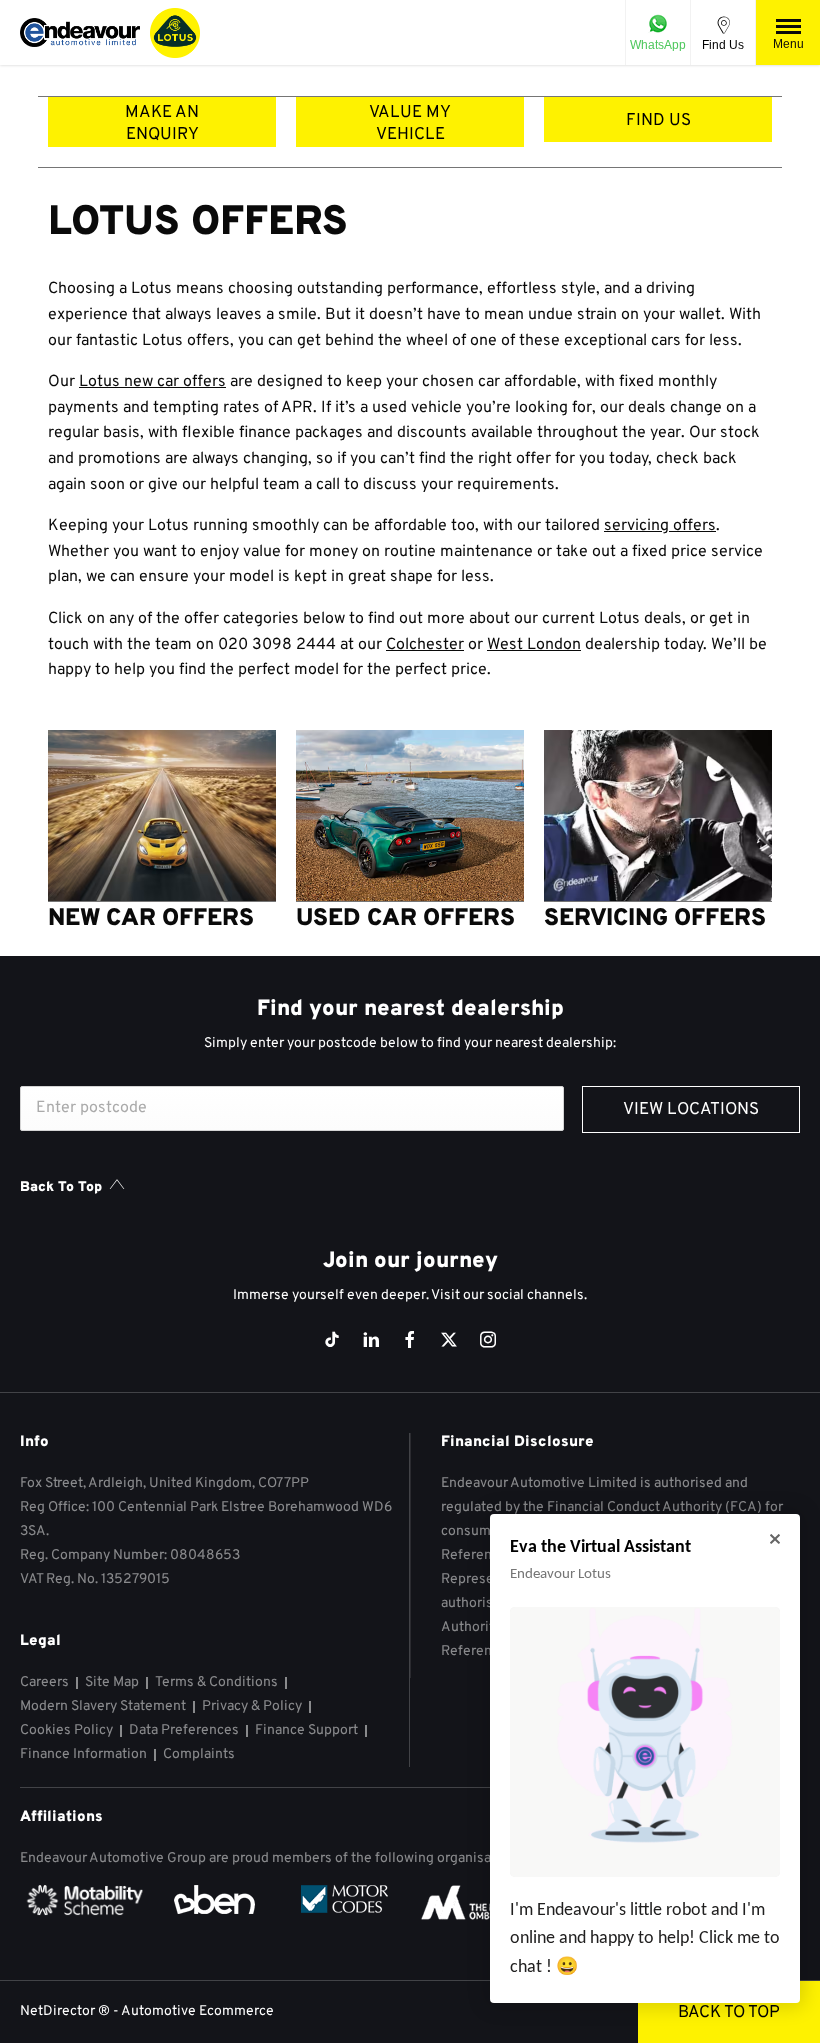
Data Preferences (184, 1730)
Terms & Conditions (216, 1682)
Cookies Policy (66, 1730)
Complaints (199, 1754)
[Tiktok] (332, 1339)
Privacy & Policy (252, 1706)
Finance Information (83, 1754)
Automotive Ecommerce (197, 2011)
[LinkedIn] (371, 1339)
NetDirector (59, 2011)
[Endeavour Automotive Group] (80, 32)
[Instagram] (488, 1339)
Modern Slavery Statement (103, 1706)
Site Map (112, 1682)
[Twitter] (449, 1339)
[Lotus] (175, 33)
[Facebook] (410, 1339)
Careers (44, 1682)
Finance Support (306, 1730)
